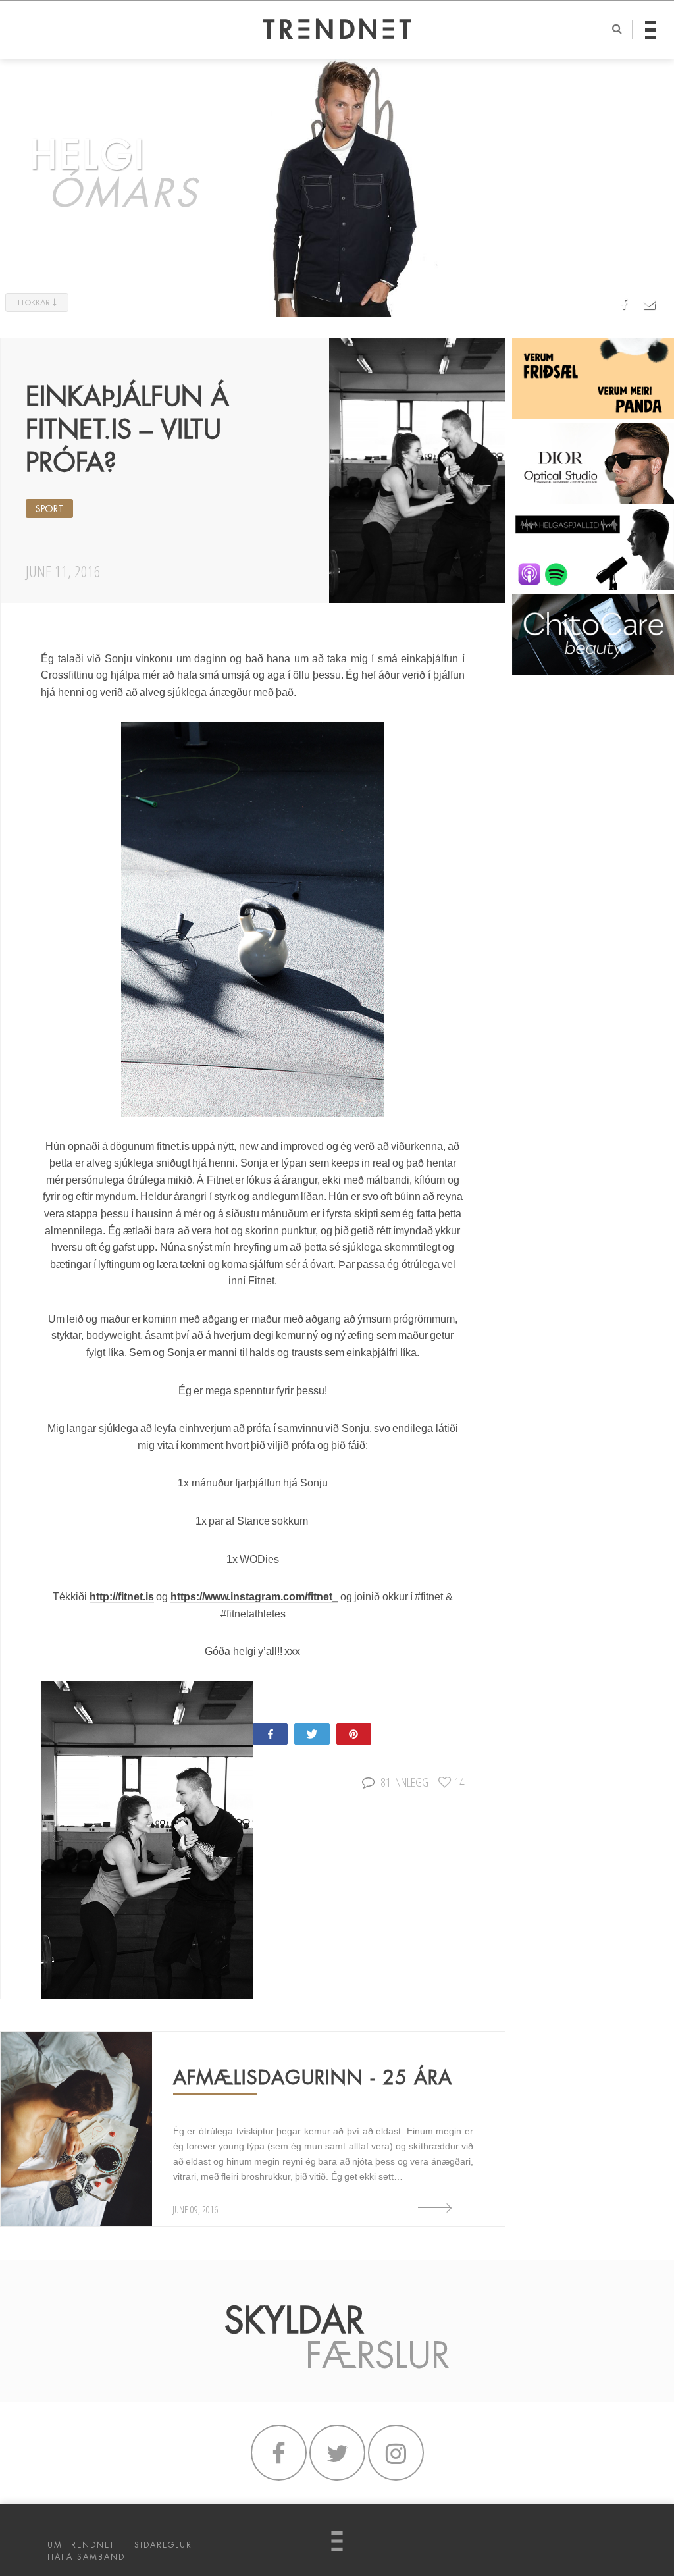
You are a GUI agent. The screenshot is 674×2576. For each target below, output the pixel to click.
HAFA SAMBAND (86, 2557)
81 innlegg (404, 1782)
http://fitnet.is (122, 1597)
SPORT (49, 509)
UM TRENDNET (81, 2545)
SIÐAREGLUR (163, 2545)
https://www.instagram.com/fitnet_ (254, 1597)
